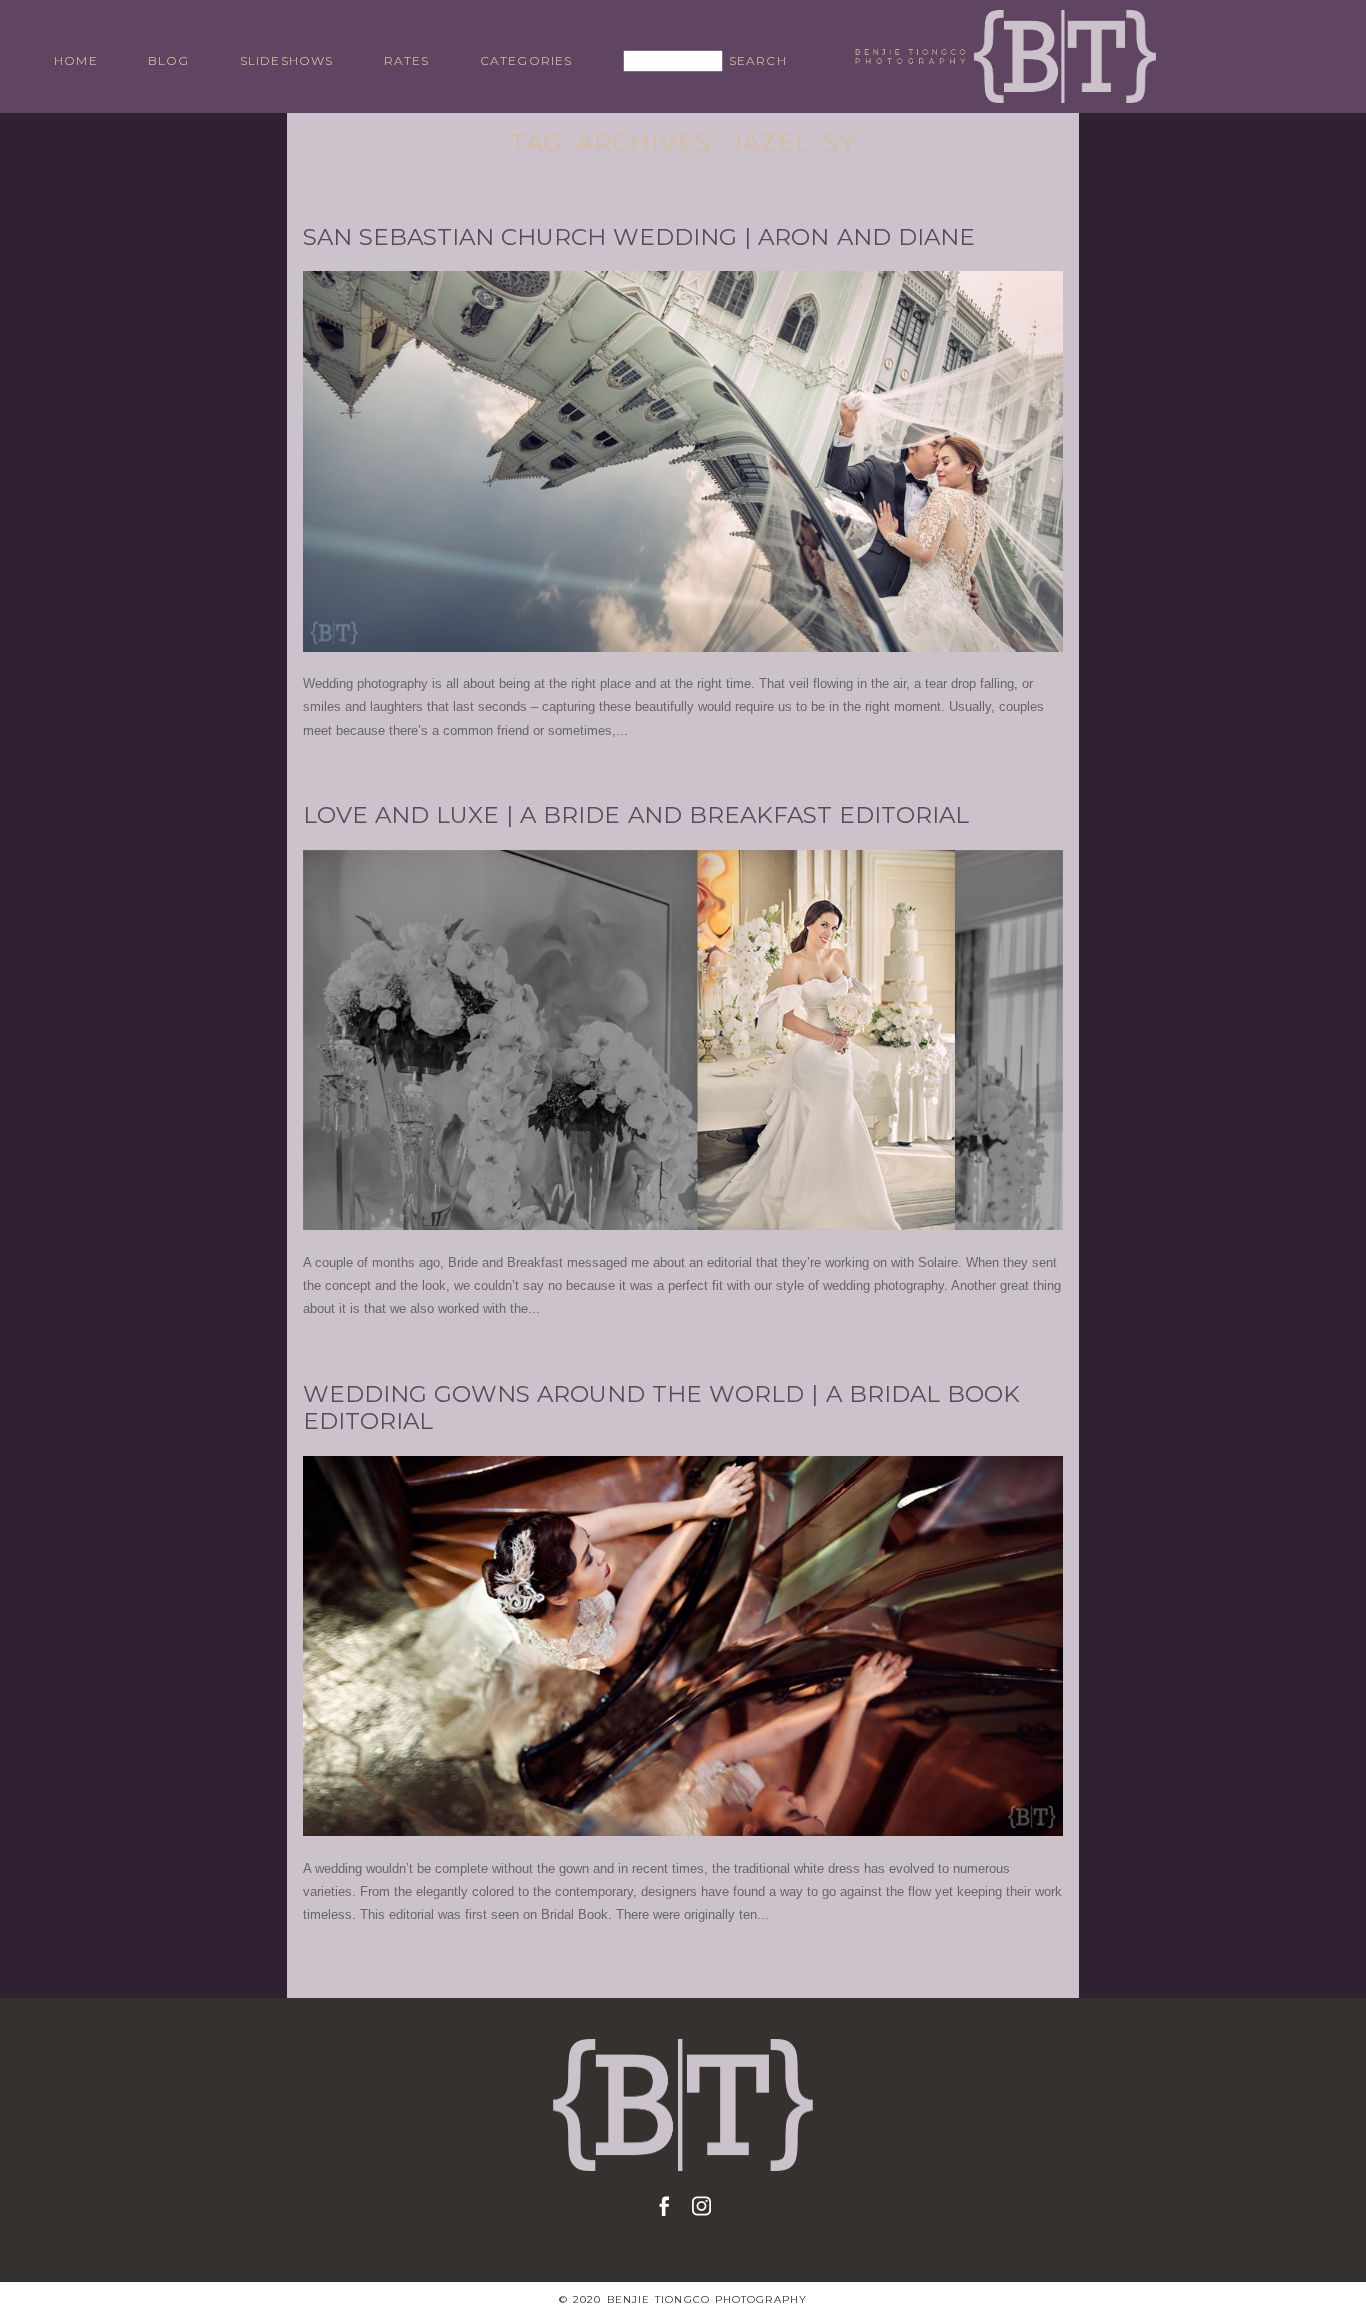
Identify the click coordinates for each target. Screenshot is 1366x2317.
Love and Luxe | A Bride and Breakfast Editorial (636, 815)
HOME (76, 60)
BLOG (169, 60)
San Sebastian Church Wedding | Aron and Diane (639, 237)
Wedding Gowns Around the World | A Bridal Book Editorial (661, 1408)
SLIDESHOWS (287, 60)
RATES (407, 60)
